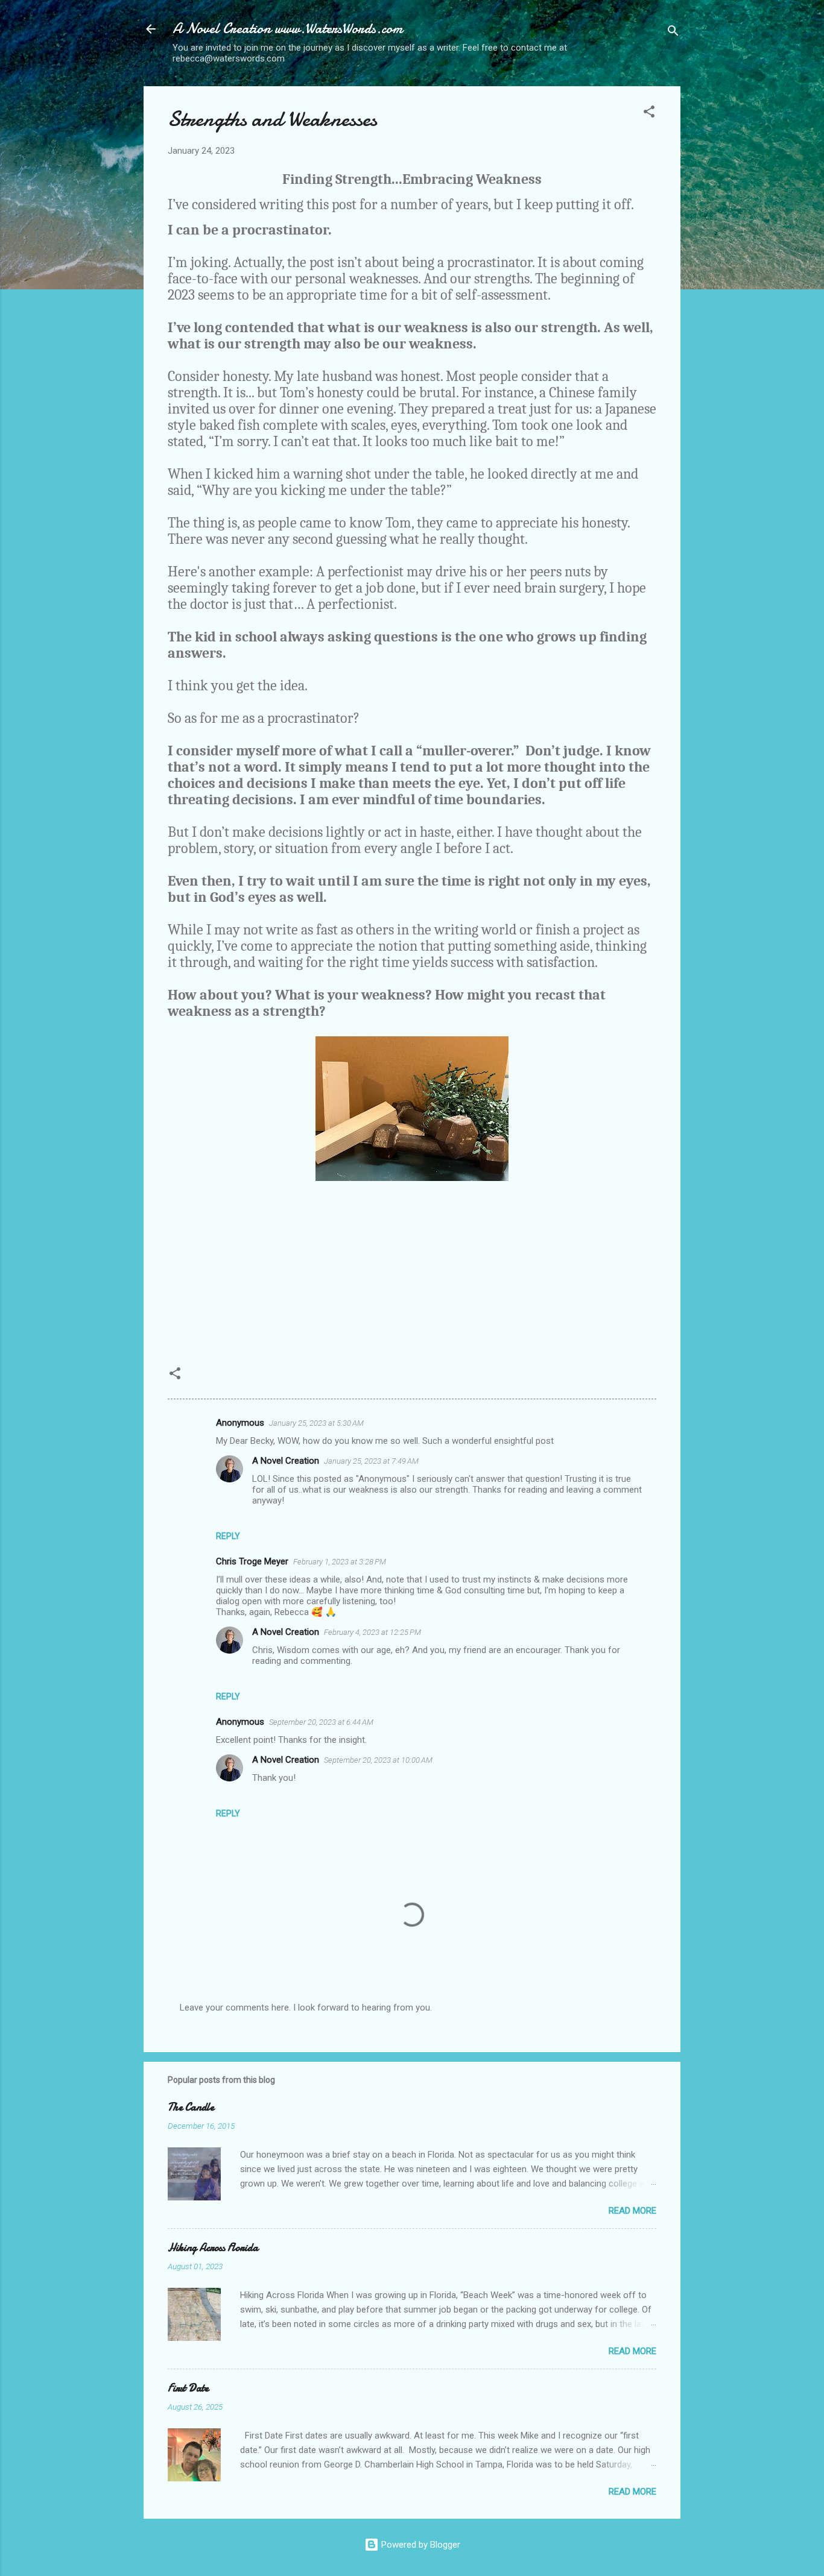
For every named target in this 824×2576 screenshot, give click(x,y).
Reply (228, 1536)
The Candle (191, 2107)
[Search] (673, 33)
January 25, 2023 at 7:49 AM (371, 1461)
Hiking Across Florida (213, 2248)
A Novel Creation (286, 1461)
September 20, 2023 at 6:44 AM (321, 1722)
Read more (632, 2211)
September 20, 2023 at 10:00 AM (378, 1760)
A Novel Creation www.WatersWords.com (287, 29)
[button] (649, 114)
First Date (188, 2388)
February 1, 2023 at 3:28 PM (340, 1562)
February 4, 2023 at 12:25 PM (372, 1632)
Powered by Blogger (420, 2545)
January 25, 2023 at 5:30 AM (316, 1423)
